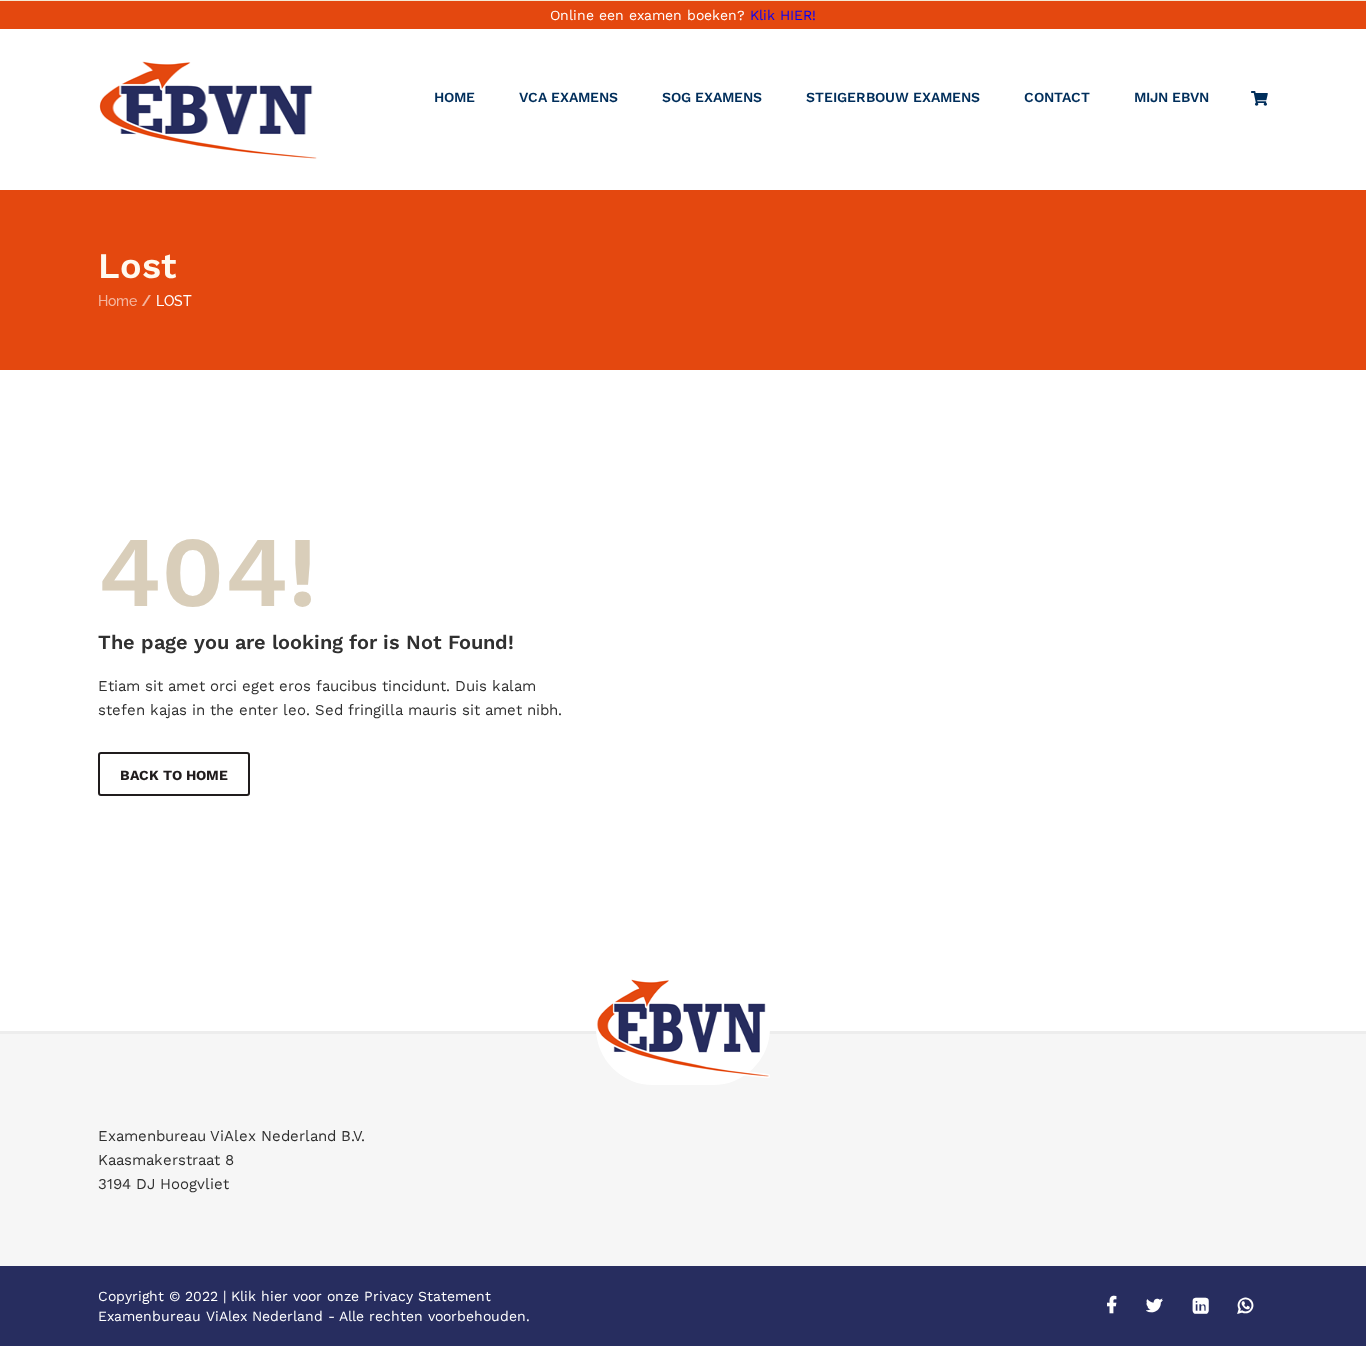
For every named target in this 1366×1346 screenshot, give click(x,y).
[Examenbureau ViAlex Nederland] (208, 110)
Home (454, 97)
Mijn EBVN (1171, 97)
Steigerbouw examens (893, 97)
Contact (1057, 97)
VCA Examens (568, 97)
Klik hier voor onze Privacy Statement (361, 1296)
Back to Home (174, 775)
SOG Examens (712, 97)
